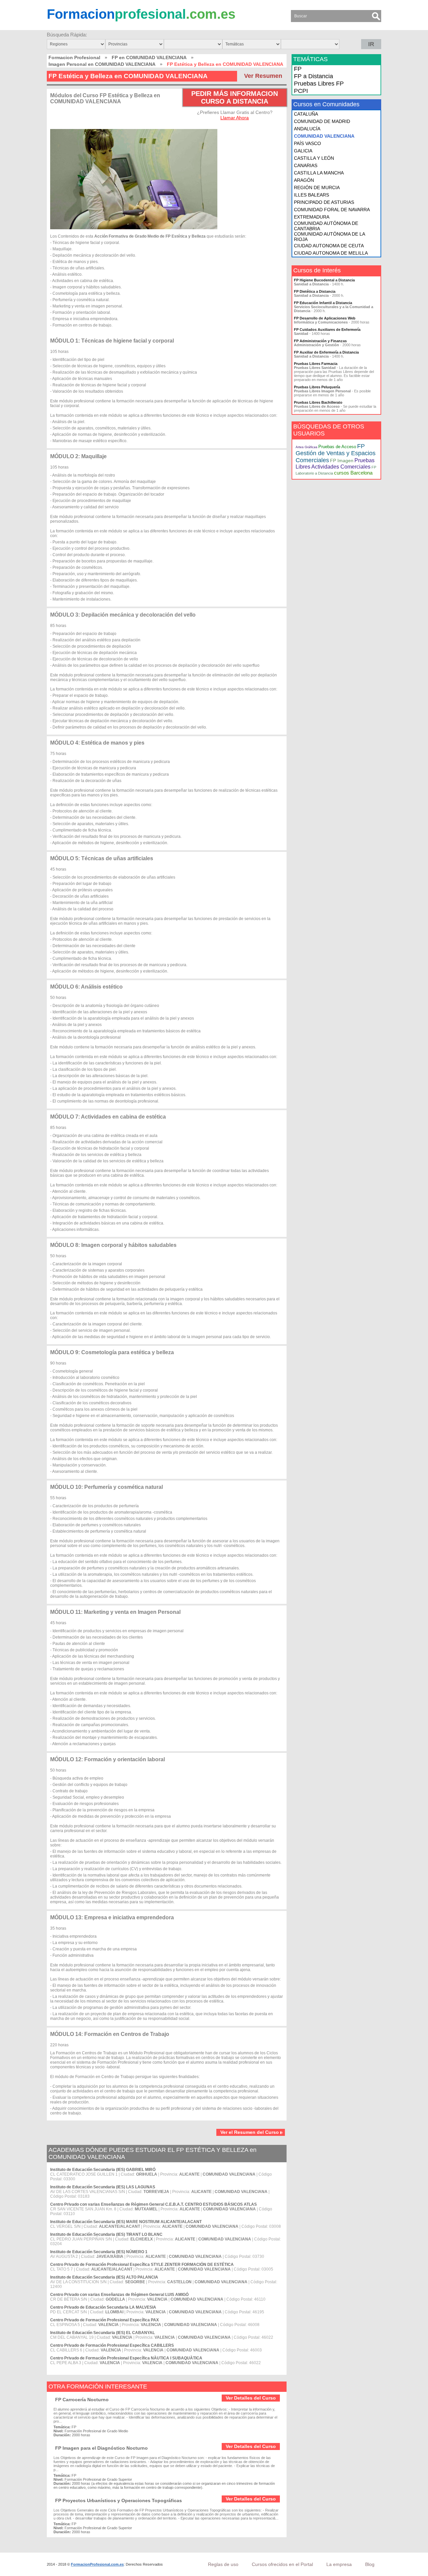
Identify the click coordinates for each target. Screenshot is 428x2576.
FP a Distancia (313, 76)
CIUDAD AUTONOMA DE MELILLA (331, 253)
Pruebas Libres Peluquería (317, 387)
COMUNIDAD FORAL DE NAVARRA (332, 210)
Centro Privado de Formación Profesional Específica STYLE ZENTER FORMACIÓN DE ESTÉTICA (142, 2265)
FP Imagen (342, 461)
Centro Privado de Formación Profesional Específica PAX (104, 2320)
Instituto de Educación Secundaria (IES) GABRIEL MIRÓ (103, 2170)
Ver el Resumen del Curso (250, 2132)
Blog (370, 2564)
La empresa (339, 2564)
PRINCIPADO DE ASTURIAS (324, 202)
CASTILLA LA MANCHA (319, 173)
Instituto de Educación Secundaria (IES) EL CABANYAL (102, 2333)
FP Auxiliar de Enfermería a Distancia (326, 352)
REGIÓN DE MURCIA (317, 187)
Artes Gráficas (306, 447)
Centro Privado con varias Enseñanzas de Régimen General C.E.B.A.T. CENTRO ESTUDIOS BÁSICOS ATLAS (153, 2204)
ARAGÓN (304, 180)
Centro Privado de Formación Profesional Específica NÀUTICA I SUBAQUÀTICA (126, 2358)
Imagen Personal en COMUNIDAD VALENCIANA (102, 64)
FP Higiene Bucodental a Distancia (324, 280)
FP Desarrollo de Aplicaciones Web (325, 318)
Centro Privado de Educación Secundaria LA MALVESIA (103, 2307)
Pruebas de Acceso (337, 447)
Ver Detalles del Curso (251, 2398)
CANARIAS (306, 165)
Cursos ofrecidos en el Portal (282, 2564)
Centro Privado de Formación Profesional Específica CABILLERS (112, 2345)
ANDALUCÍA (307, 129)
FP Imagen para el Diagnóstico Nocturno (101, 2448)
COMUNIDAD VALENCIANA (324, 136)
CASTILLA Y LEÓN (314, 158)
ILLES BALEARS (311, 195)
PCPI (301, 91)
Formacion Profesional (74, 57)
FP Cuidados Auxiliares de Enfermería (327, 330)
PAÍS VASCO (307, 143)
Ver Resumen (263, 76)
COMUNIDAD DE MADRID (322, 121)
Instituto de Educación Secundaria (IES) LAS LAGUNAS (103, 2187)
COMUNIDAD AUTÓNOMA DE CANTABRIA (326, 226)
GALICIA (303, 151)
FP (298, 69)
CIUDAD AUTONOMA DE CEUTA (329, 246)
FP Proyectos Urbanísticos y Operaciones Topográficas (119, 2500)
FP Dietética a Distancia (315, 291)
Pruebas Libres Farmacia (316, 364)
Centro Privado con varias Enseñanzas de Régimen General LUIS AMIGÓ (119, 2295)
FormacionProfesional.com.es (97, 2564)
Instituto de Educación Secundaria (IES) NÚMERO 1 (99, 2252)
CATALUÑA (306, 114)
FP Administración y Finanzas (320, 341)
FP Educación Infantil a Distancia (323, 303)
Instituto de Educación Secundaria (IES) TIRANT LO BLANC (106, 2234)
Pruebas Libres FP (319, 84)
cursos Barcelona (353, 473)
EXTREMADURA (312, 217)
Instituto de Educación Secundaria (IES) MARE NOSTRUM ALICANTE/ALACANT (126, 2222)
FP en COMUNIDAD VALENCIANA (149, 57)
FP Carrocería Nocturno (82, 2400)
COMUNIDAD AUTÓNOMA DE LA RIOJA (329, 237)
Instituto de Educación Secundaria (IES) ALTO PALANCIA (104, 2277)
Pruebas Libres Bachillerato (318, 402)
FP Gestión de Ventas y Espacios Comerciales (336, 453)
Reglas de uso (223, 2564)
